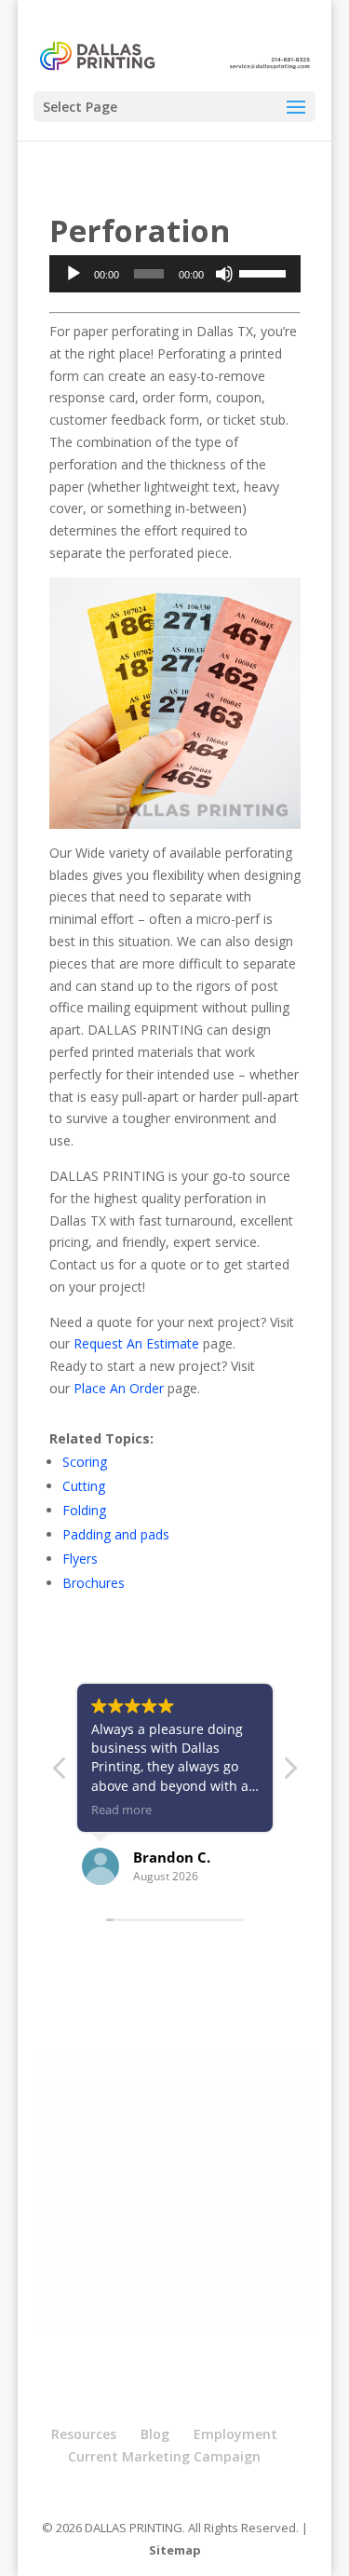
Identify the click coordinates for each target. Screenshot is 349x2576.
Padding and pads (116, 1534)
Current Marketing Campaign (164, 2456)
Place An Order (119, 1388)
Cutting (84, 1486)
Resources (84, 2434)
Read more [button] (121, 1810)
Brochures (94, 1583)
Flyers (80, 1559)
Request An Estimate (136, 1343)
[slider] (265, 272)
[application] (175, 274)
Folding (84, 1510)
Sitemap (175, 2550)
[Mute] (224, 274)
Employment (235, 2434)
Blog (155, 2434)
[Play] (74, 274)
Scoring (85, 1462)
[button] (289, 1773)
